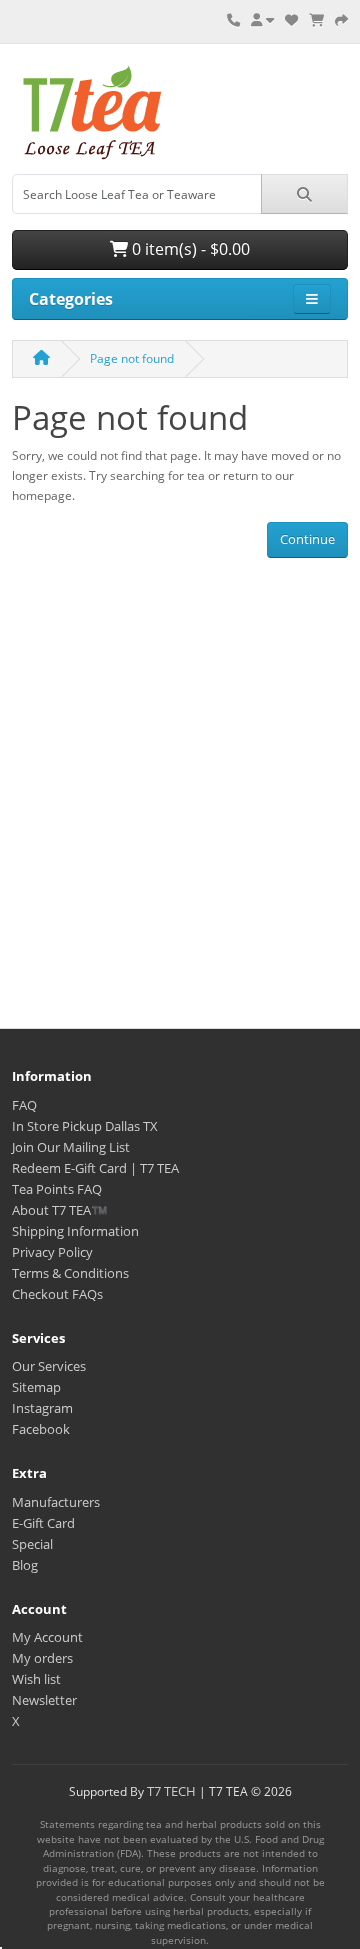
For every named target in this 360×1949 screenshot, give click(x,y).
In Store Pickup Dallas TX (85, 1126)
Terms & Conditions (70, 1273)
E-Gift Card (43, 1523)
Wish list (36, 1679)
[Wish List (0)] (291, 20)
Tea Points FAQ (57, 1189)
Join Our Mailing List (71, 1147)
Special (32, 1544)
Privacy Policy (52, 1252)
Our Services (49, 1366)
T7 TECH (171, 1791)
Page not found (132, 358)
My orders (42, 1658)
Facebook (41, 1429)
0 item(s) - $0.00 (189, 249)
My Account (47, 1637)
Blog (25, 1565)
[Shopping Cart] (316, 20)
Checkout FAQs (57, 1294)
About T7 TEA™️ (59, 1210)
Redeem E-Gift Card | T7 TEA (95, 1168)
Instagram (42, 1408)
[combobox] (137, 194)
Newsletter (44, 1700)
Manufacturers (56, 1502)
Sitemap (36, 1387)
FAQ (24, 1105)
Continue (307, 539)
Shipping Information (75, 1231)
